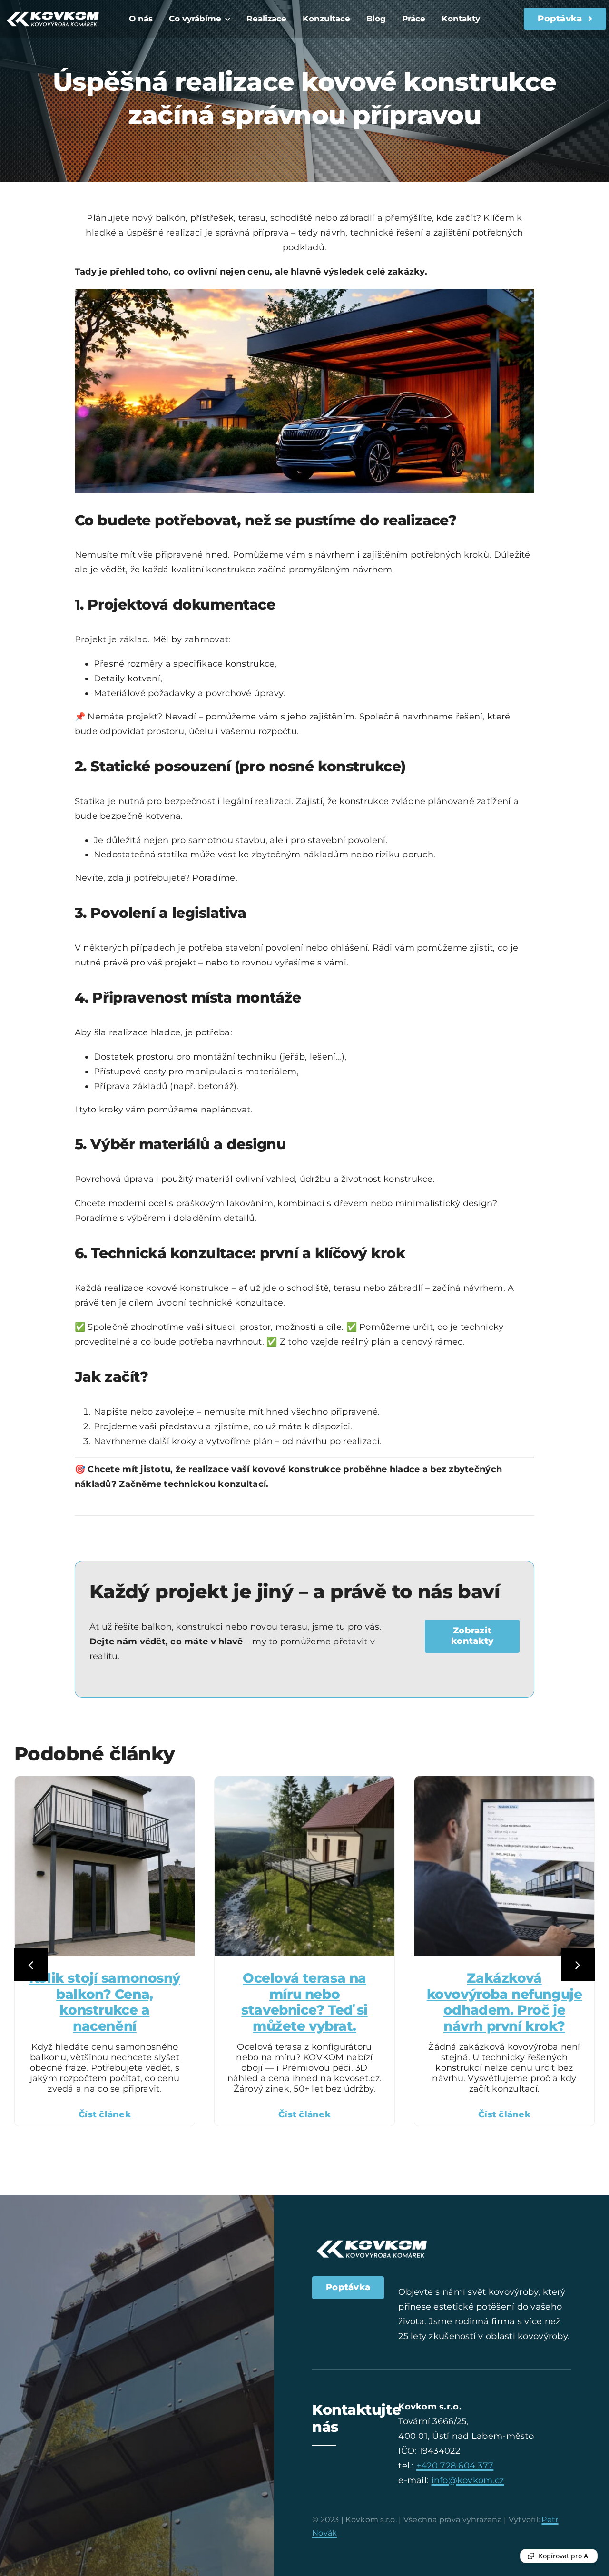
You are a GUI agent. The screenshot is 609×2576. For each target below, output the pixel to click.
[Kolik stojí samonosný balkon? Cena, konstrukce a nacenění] (105, 1781)
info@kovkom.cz (468, 2480)
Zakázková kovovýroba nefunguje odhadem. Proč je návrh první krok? (505, 2002)
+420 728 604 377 (455, 2466)
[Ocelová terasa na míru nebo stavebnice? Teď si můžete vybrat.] (304, 1781)
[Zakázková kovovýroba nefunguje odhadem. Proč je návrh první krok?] (504, 1781)
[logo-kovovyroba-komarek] (53, 10)
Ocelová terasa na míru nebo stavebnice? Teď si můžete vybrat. (304, 2002)
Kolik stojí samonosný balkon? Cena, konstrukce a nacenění (105, 2002)
